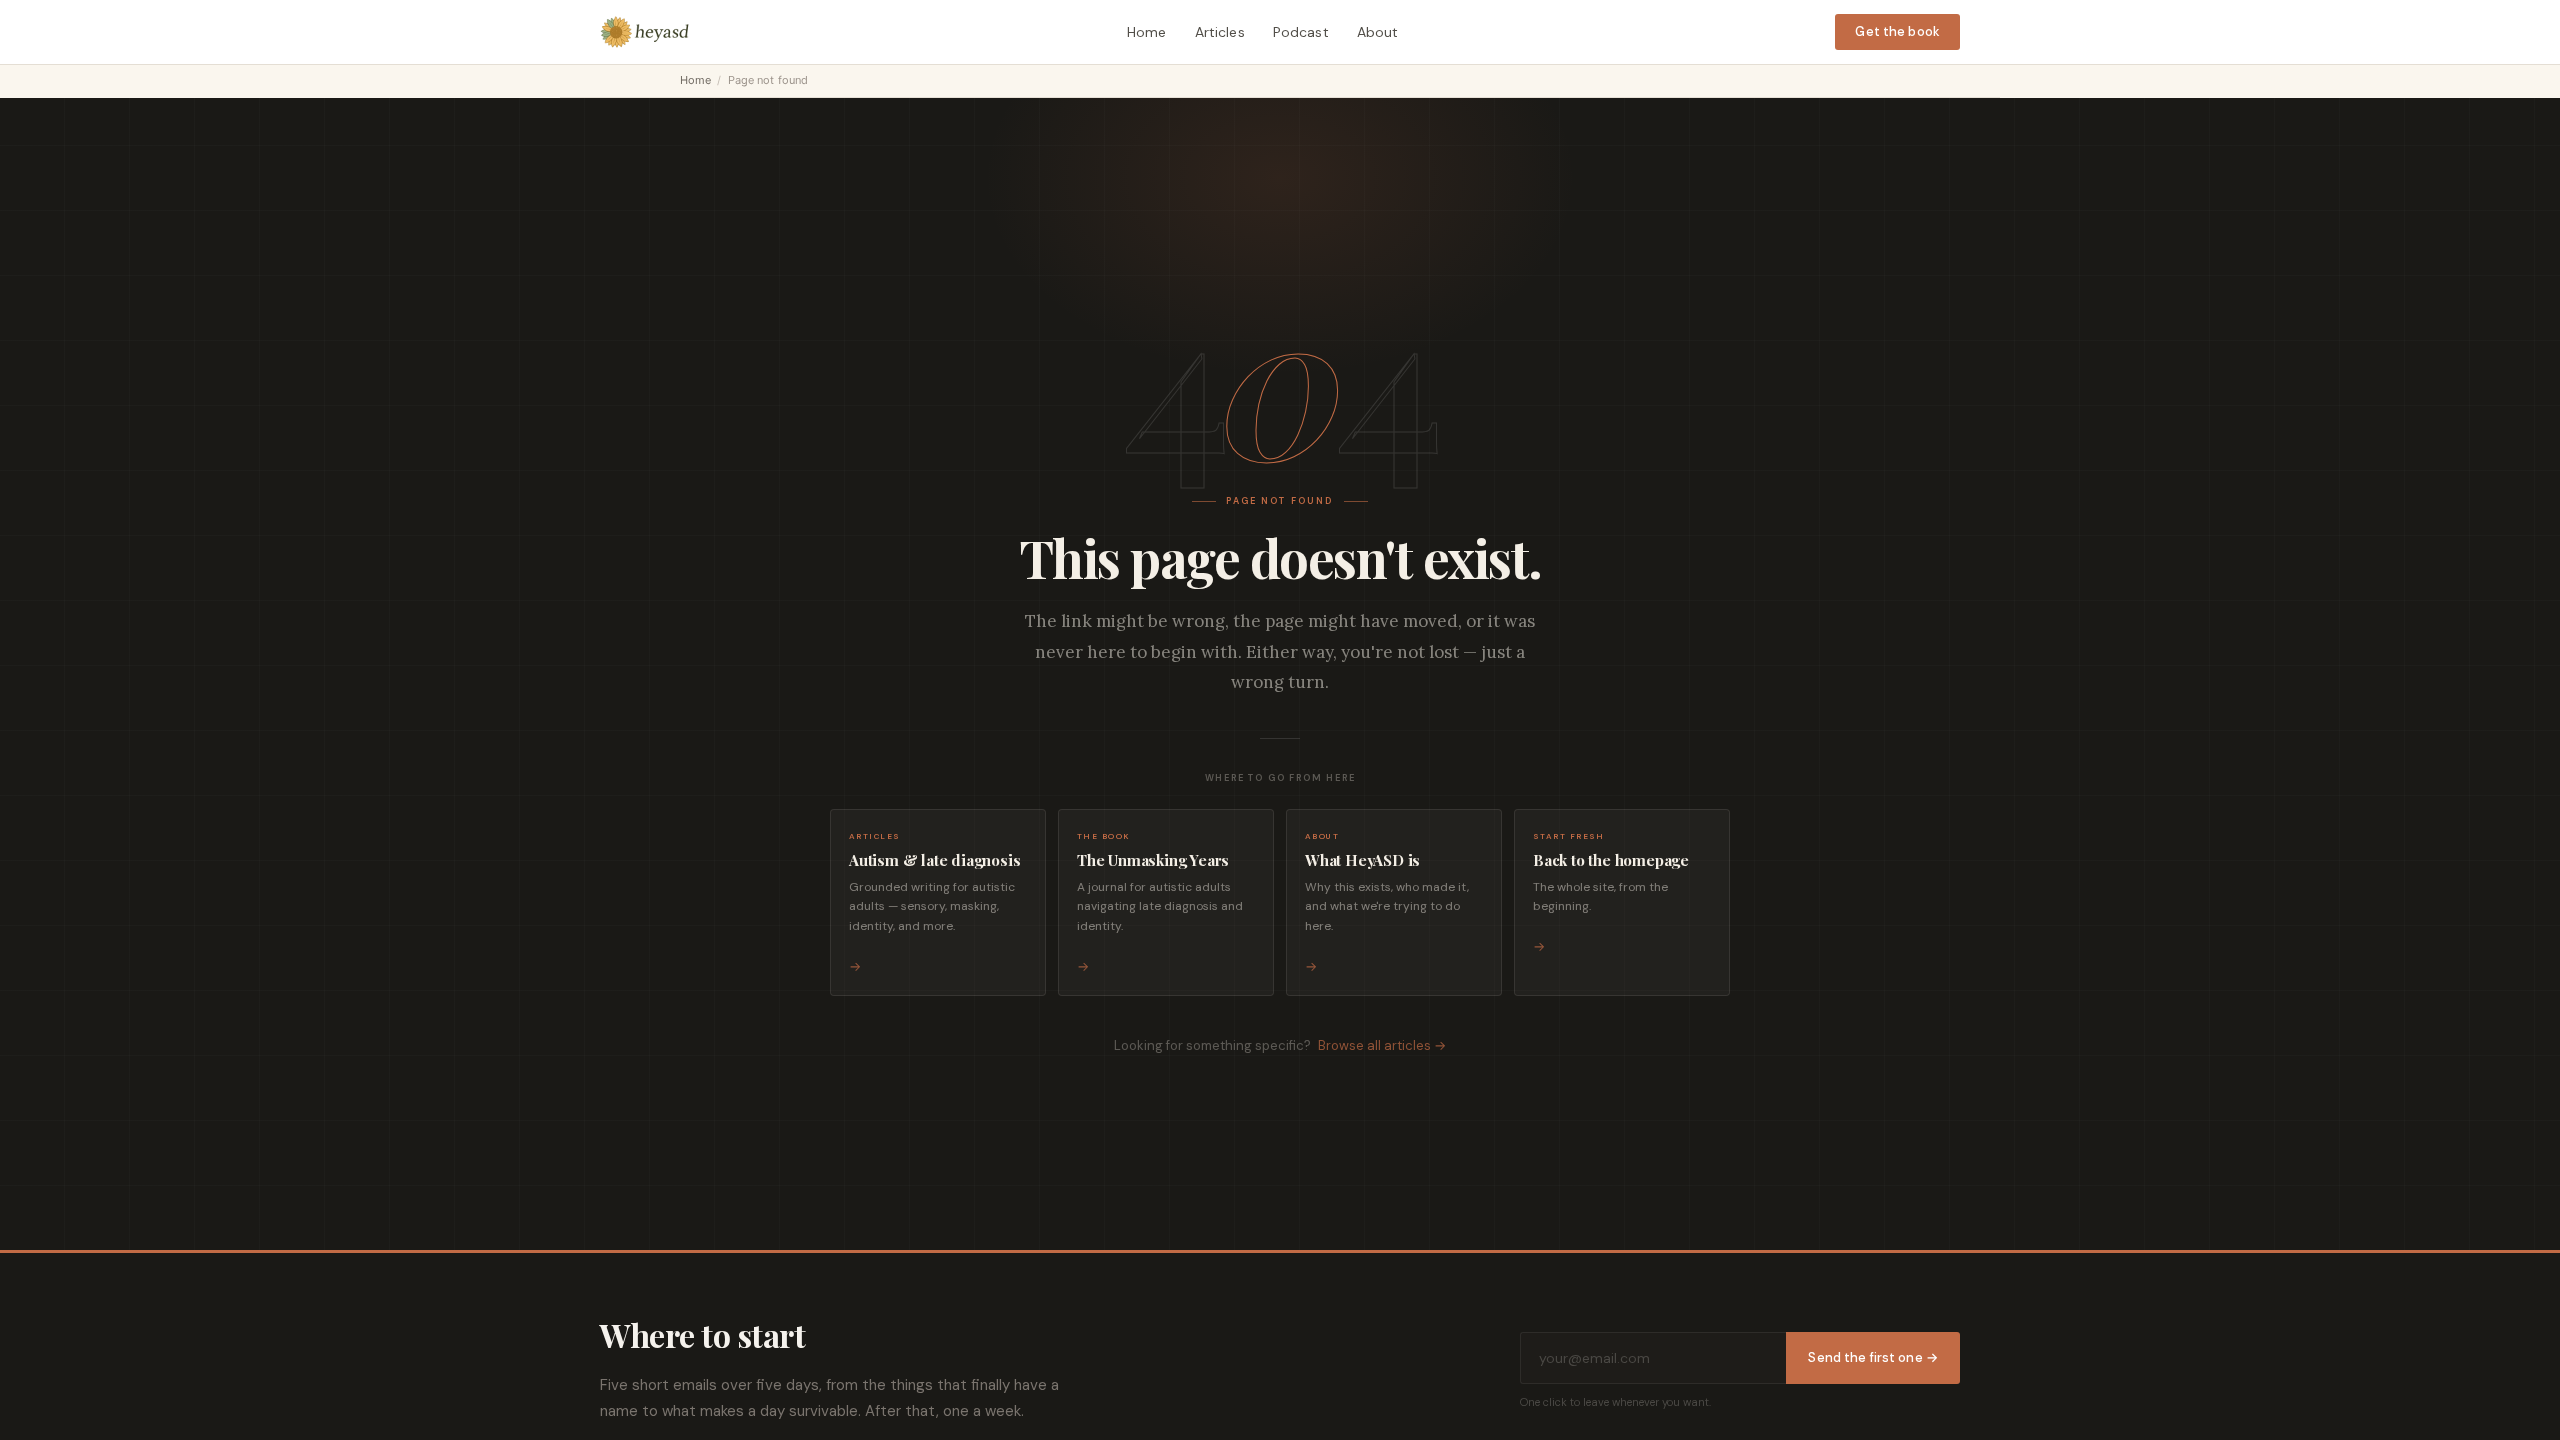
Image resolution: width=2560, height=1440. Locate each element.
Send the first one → (1873, 1357)
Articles (1220, 32)
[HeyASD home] (645, 32)
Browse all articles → (1382, 1045)
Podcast (1301, 32)
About (1378, 32)
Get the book (1897, 31)
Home (1147, 32)
